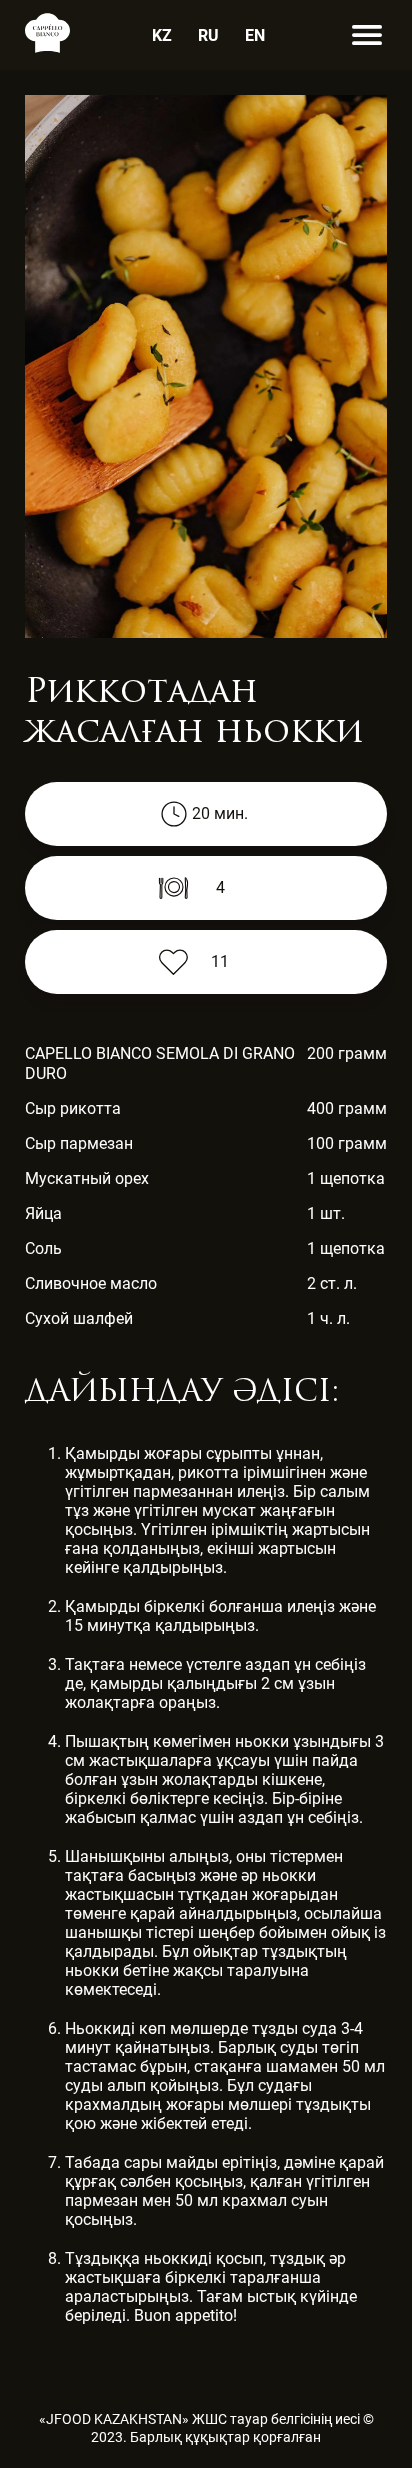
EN (255, 35)
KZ (162, 35)
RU (208, 35)
